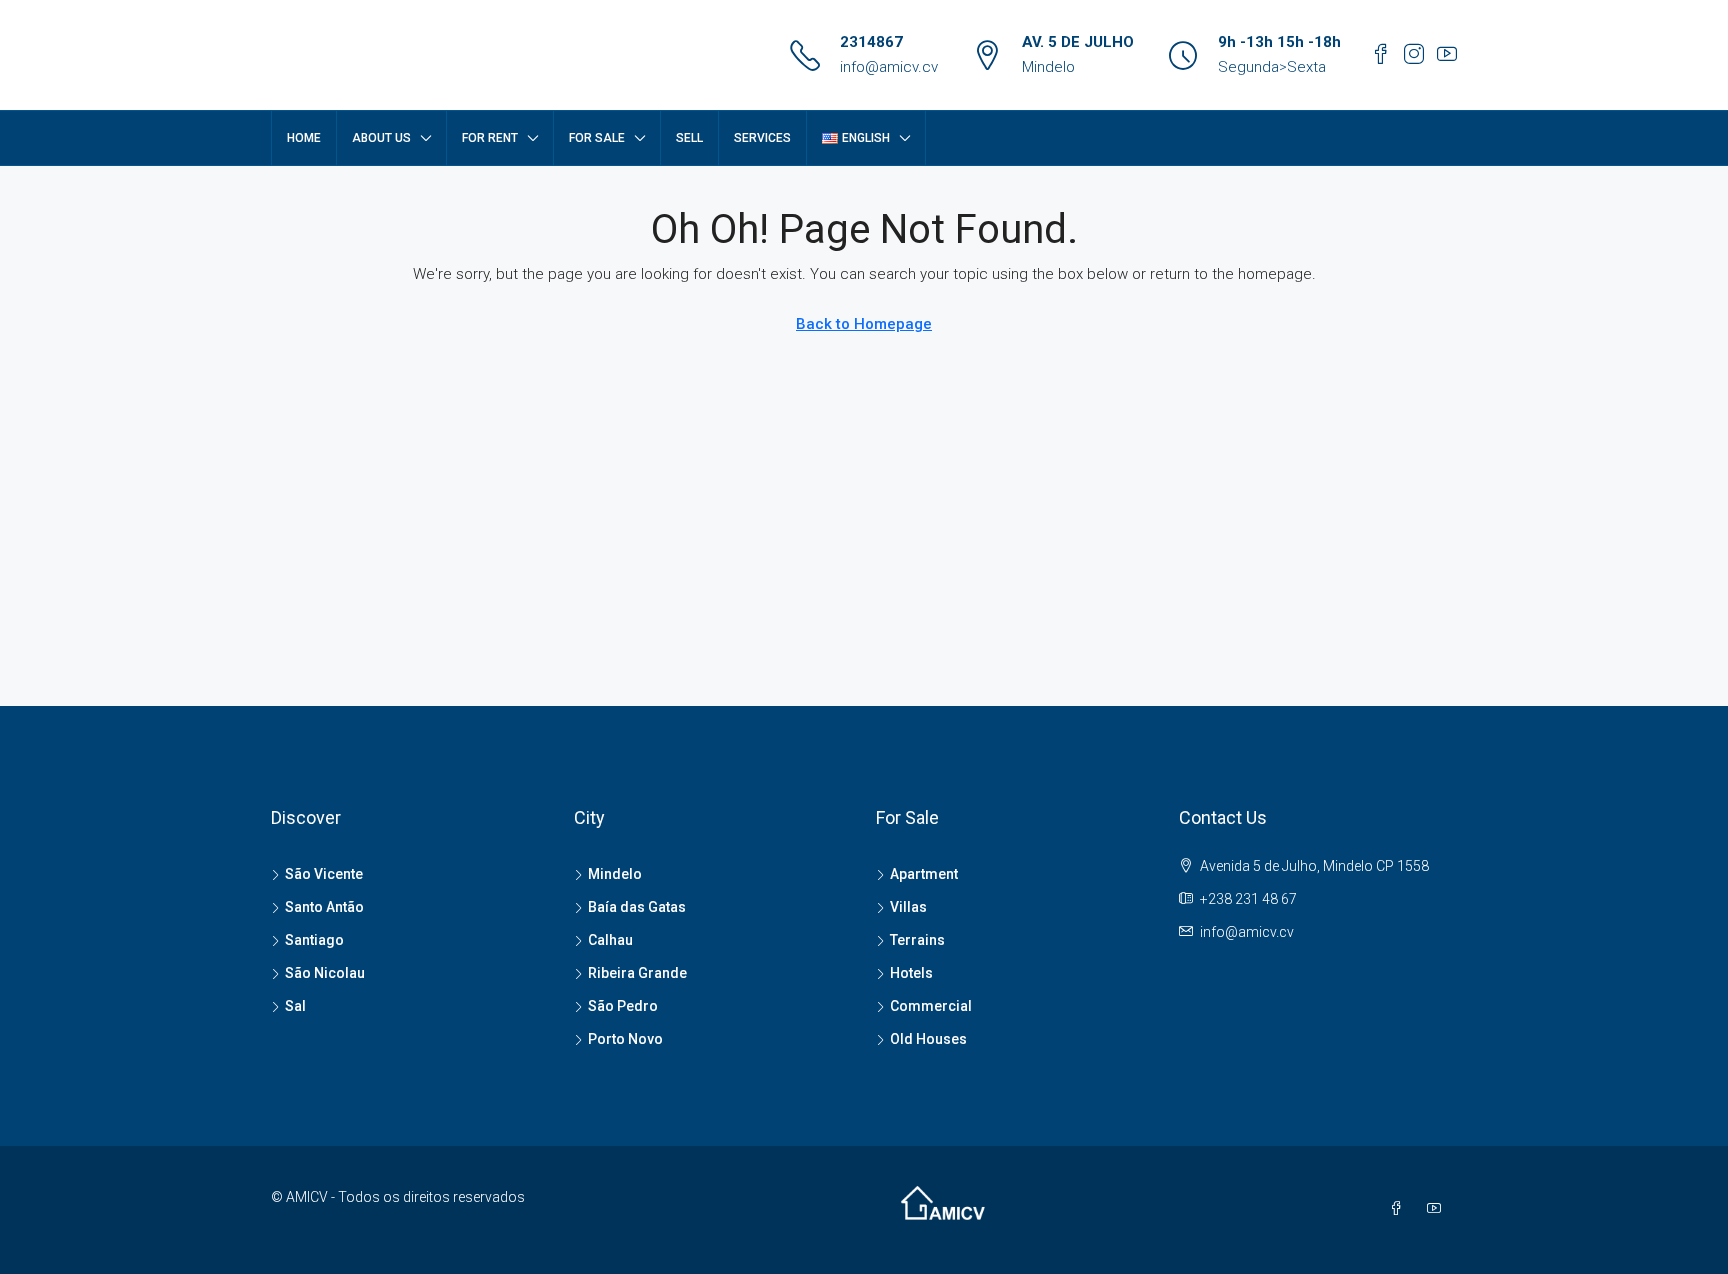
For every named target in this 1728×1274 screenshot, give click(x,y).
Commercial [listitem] (931, 1006)
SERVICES (762, 138)
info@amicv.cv (889, 67)
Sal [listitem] (295, 1006)
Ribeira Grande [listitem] (637, 973)
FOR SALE (597, 138)
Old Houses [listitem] (928, 1039)
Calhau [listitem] (610, 940)
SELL (689, 138)
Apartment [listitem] (924, 874)
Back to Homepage (864, 324)
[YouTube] (1438, 1209)
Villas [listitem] (908, 907)
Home (304, 138)
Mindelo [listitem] (615, 874)
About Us (381, 138)
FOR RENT (490, 138)
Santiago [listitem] (314, 940)
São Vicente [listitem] (324, 874)
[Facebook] (1400, 1209)
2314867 (871, 42)
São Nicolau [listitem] (325, 973)
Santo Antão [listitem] (324, 907)
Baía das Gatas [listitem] (637, 907)
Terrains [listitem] (917, 940)
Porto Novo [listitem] (625, 1039)
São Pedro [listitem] (623, 1006)
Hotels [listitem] (911, 973)
